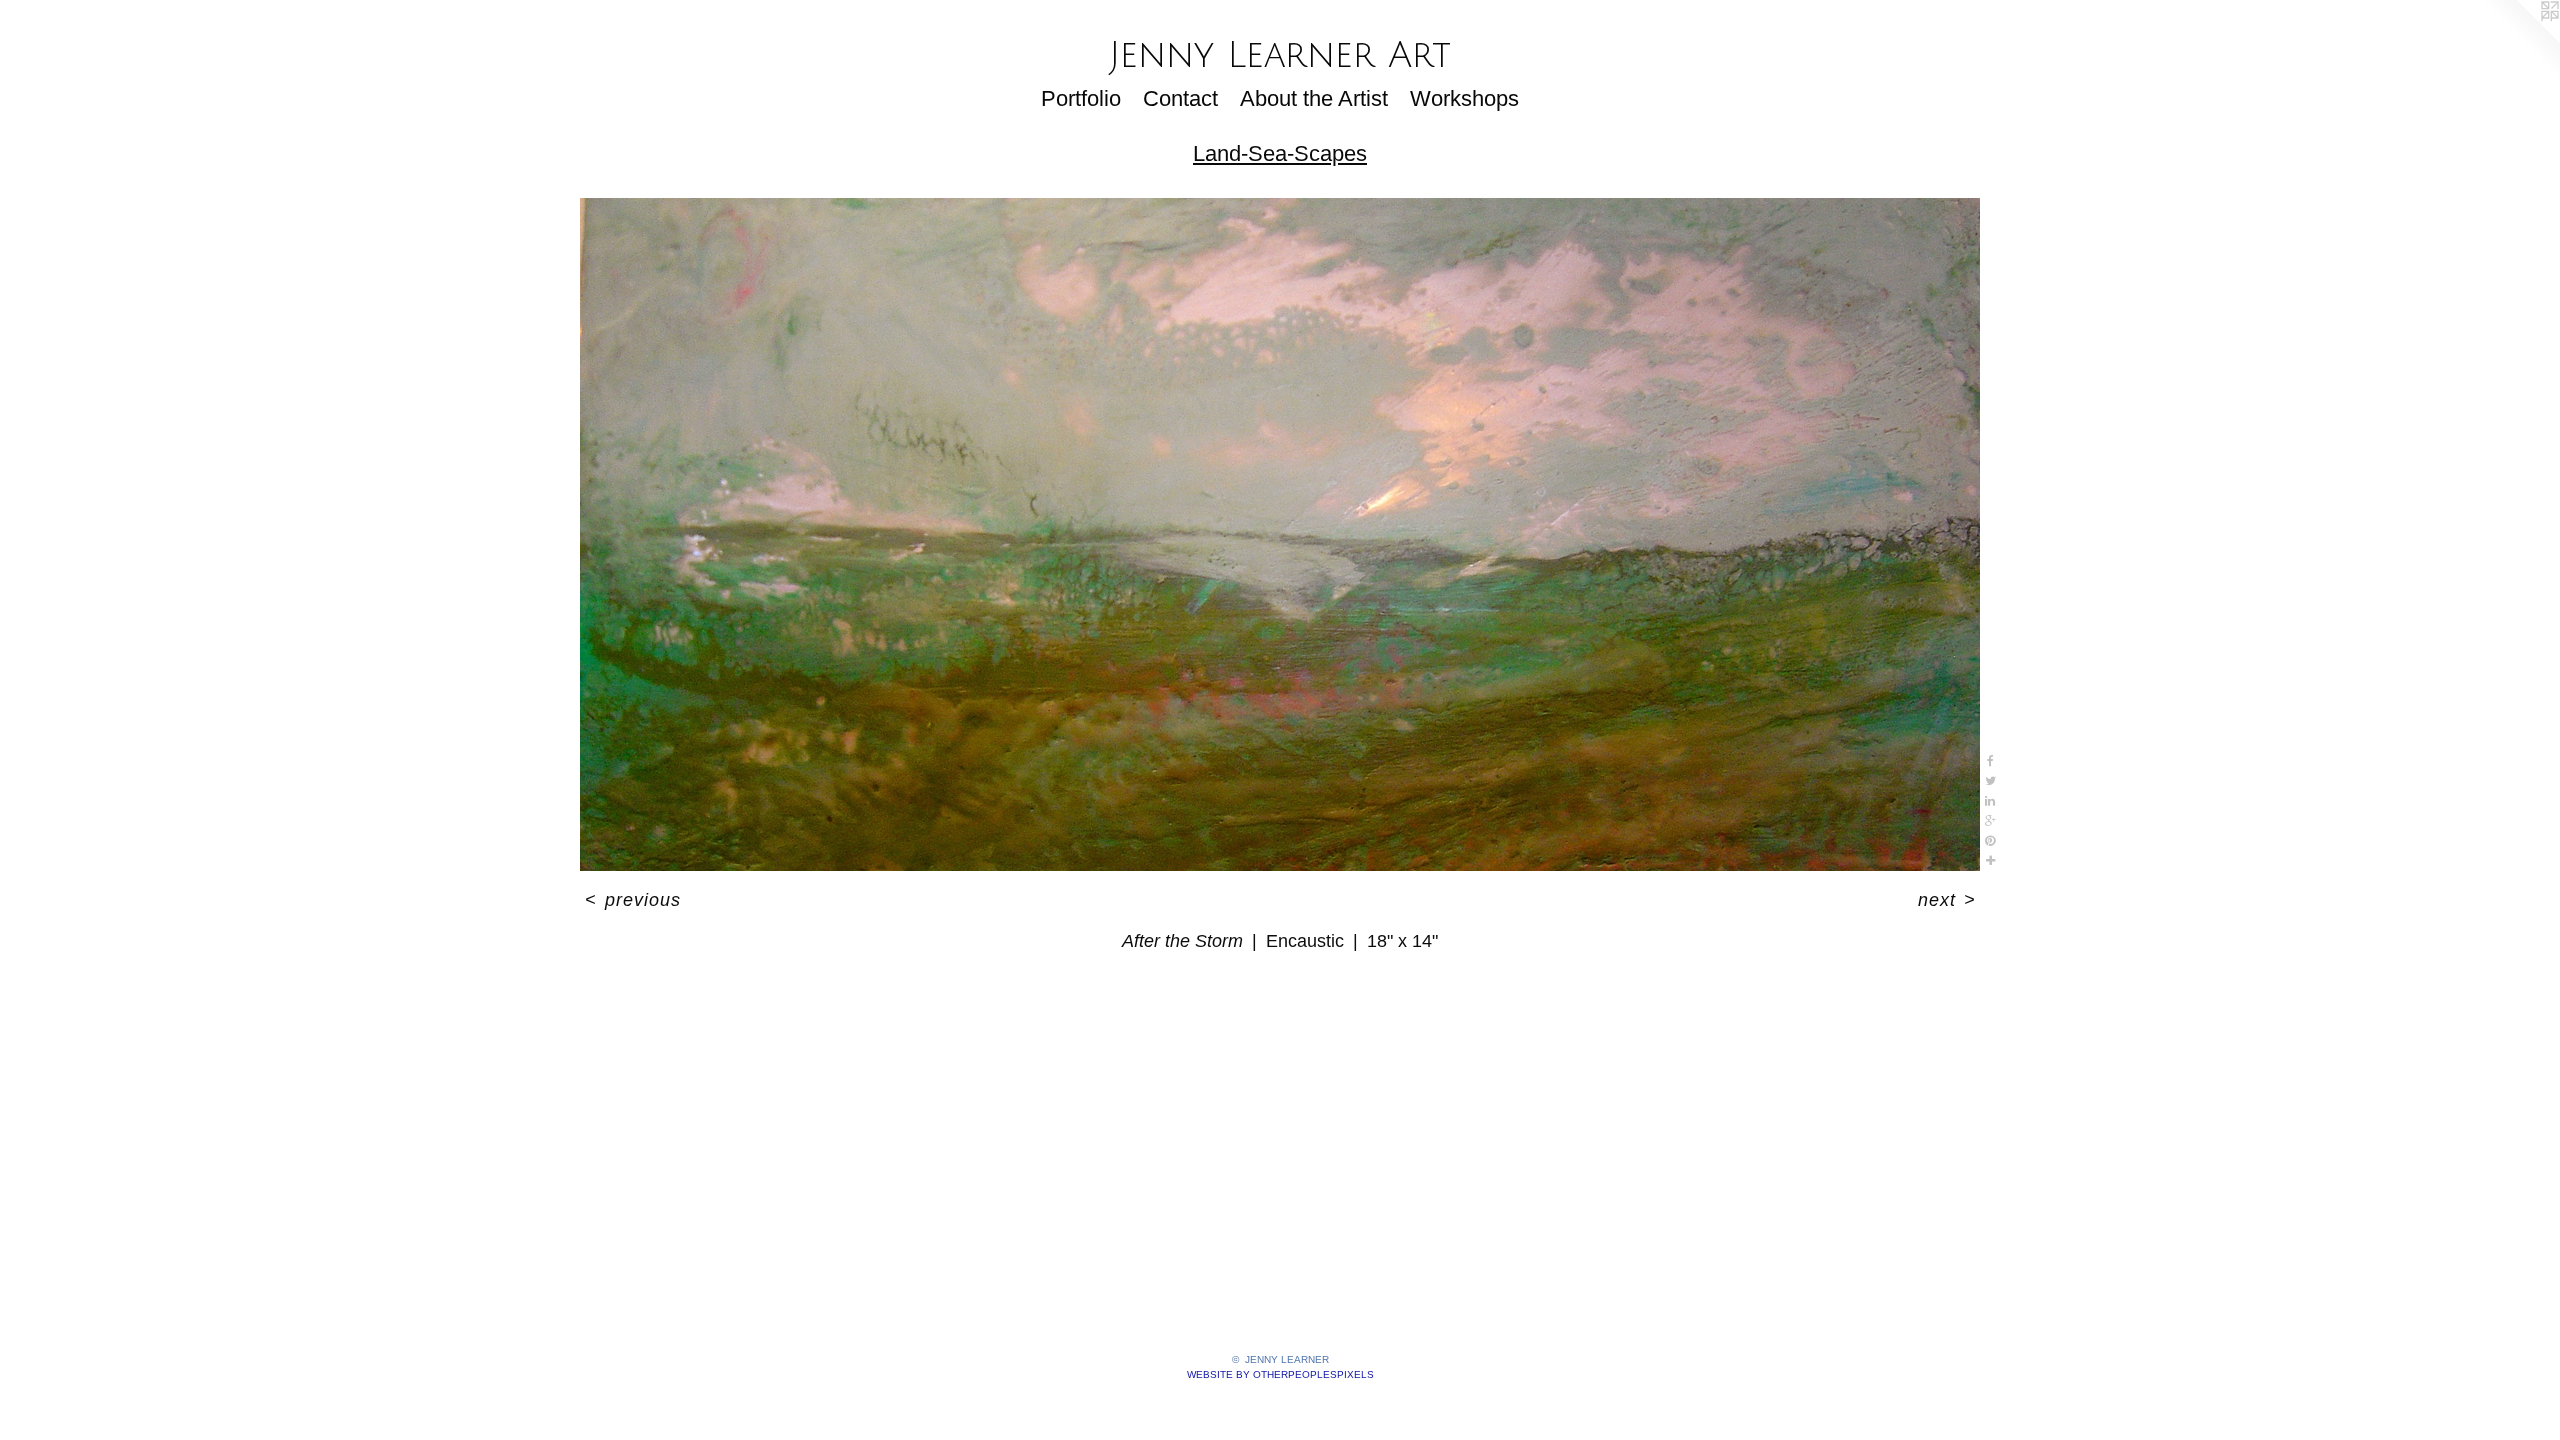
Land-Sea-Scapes (1280, 153)
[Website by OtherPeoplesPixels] (2520, 40)
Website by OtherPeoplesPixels (1280, 1374)
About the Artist (1314, 98)
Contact (1180, 98)
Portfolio (1081, 98)
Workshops (1464, 98)
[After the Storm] (1280, 534)
